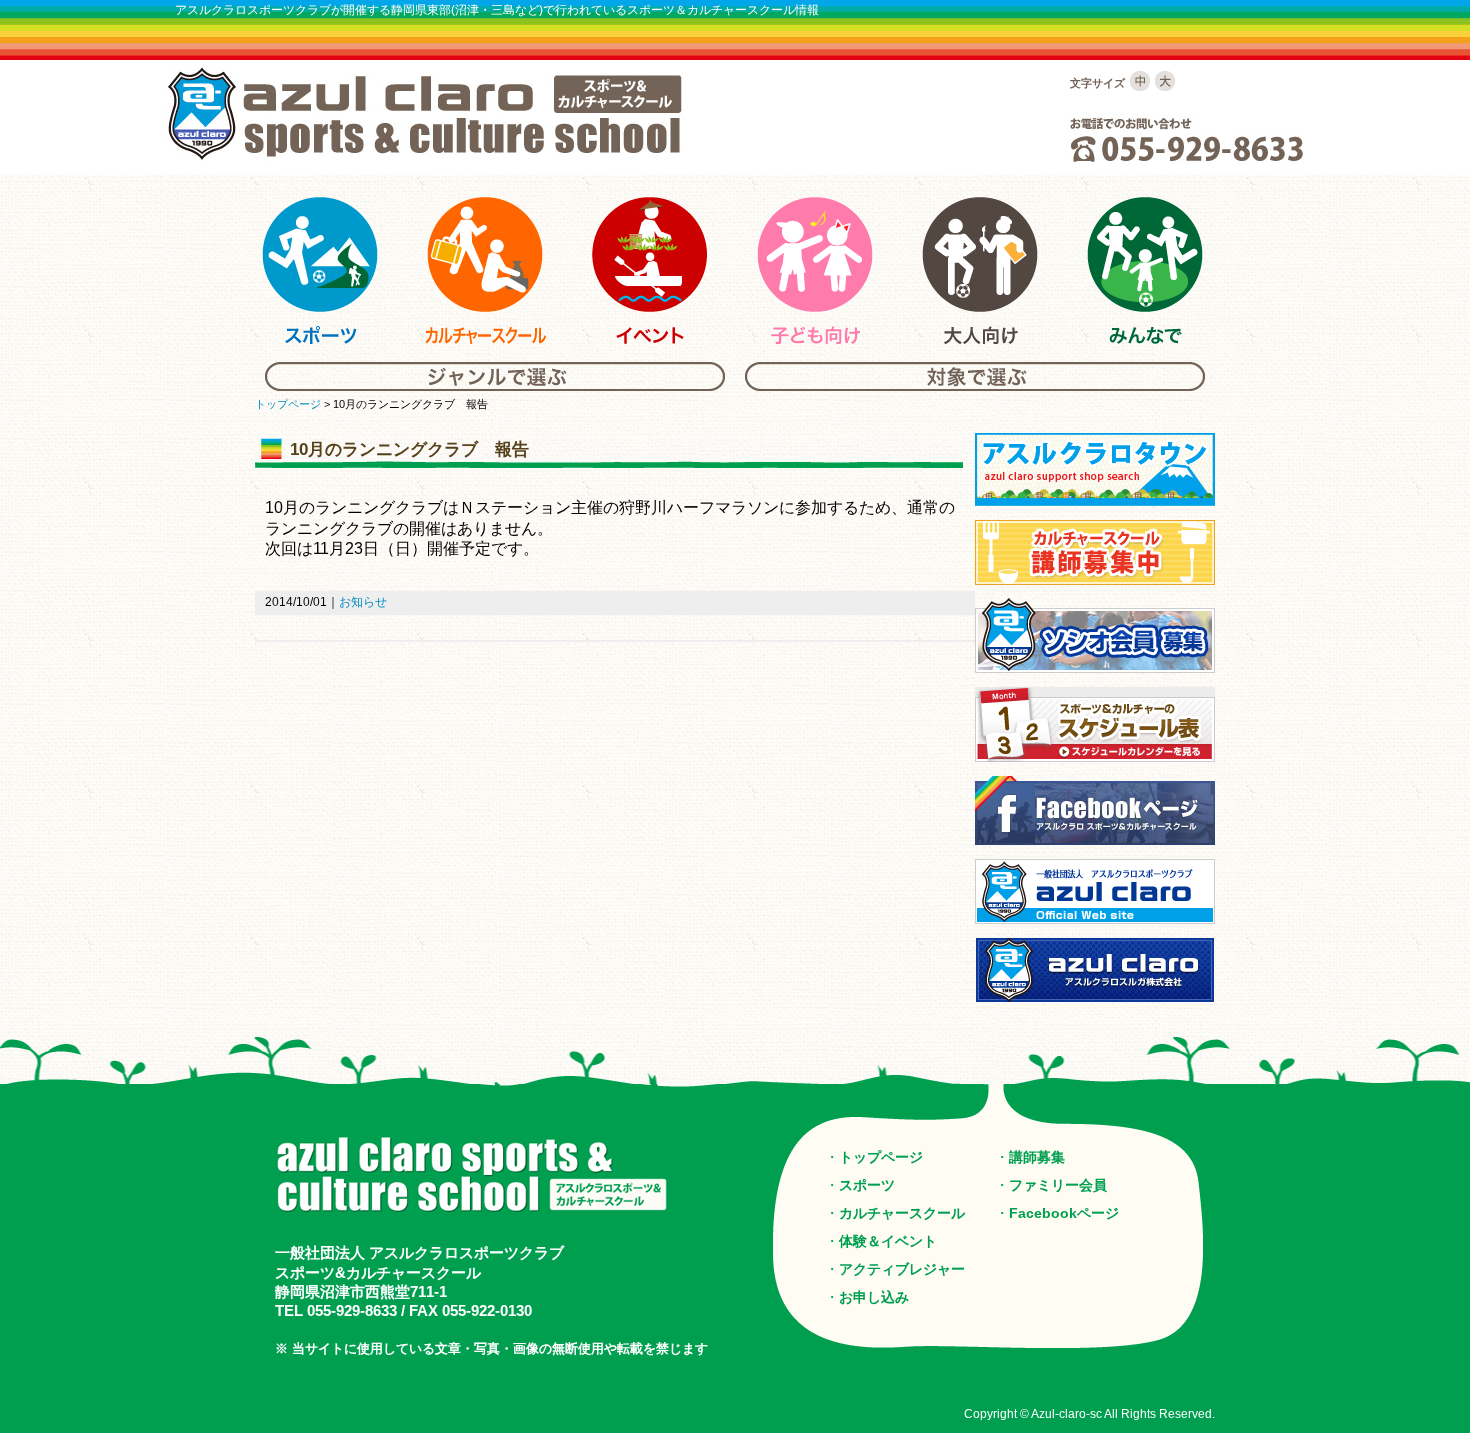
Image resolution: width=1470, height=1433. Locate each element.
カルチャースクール (902, 1213)
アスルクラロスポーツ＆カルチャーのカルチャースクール (485, 271)
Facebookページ (1064, 1213)
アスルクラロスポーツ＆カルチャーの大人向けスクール (980, 271)
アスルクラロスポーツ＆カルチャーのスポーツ (320, 271)
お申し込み (874, 1297)
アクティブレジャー (902, 1269)
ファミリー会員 (1058, 1185)
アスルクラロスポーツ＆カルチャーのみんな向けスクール (1145, 271)
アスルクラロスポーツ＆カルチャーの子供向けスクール (815, 271)
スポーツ (867, 1185)
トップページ (288, 404)
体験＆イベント (888, 1241)
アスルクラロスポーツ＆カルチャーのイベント (650, 271)
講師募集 (1037, 1157)
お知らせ (363, 602)
